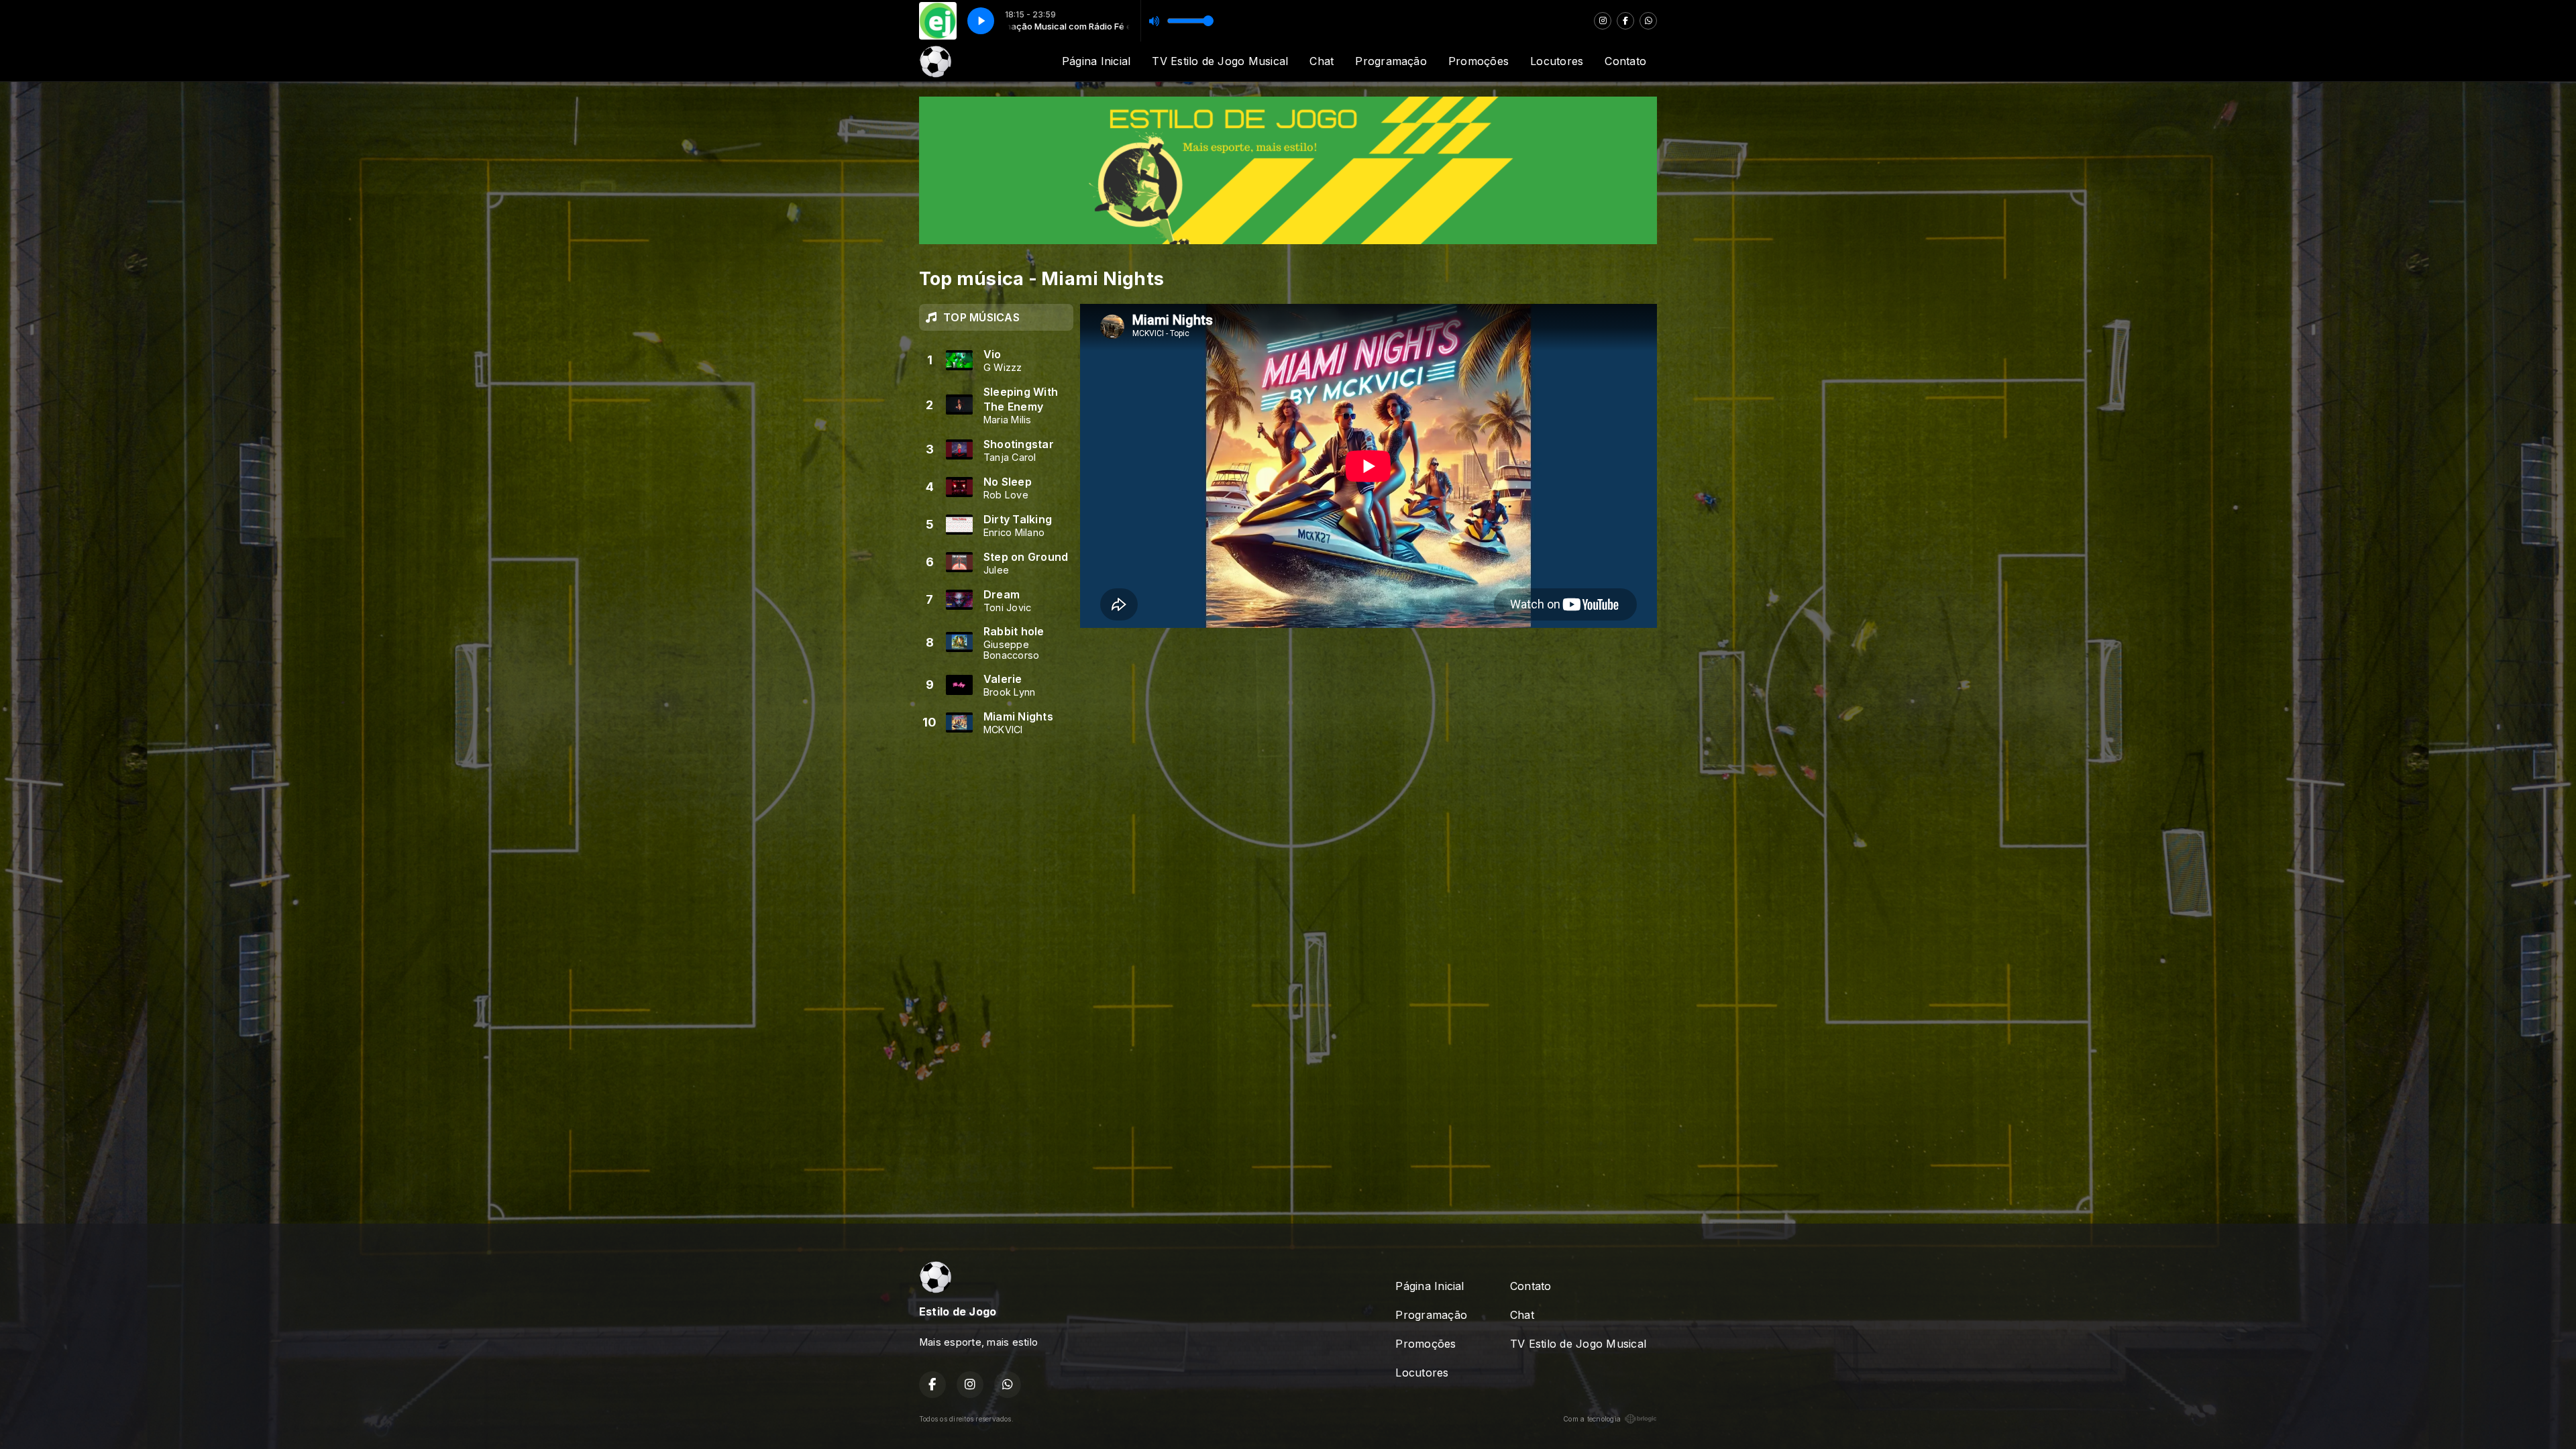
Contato (1625, 61)
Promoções (1479, 61)
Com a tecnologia (1592, 1419)
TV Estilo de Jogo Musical (1220, 61)
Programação (1391, 61)
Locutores (1557, 61)
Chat (1322, 61)
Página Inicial (1096, 61)
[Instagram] (1603, 21)
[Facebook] (1625, 21)
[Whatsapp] (1648, 21)
